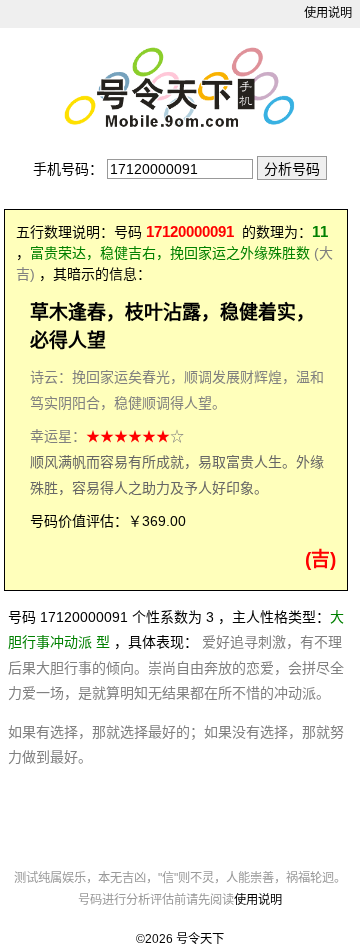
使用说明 (328, 13)
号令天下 (200, 939)
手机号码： (68, 169)
